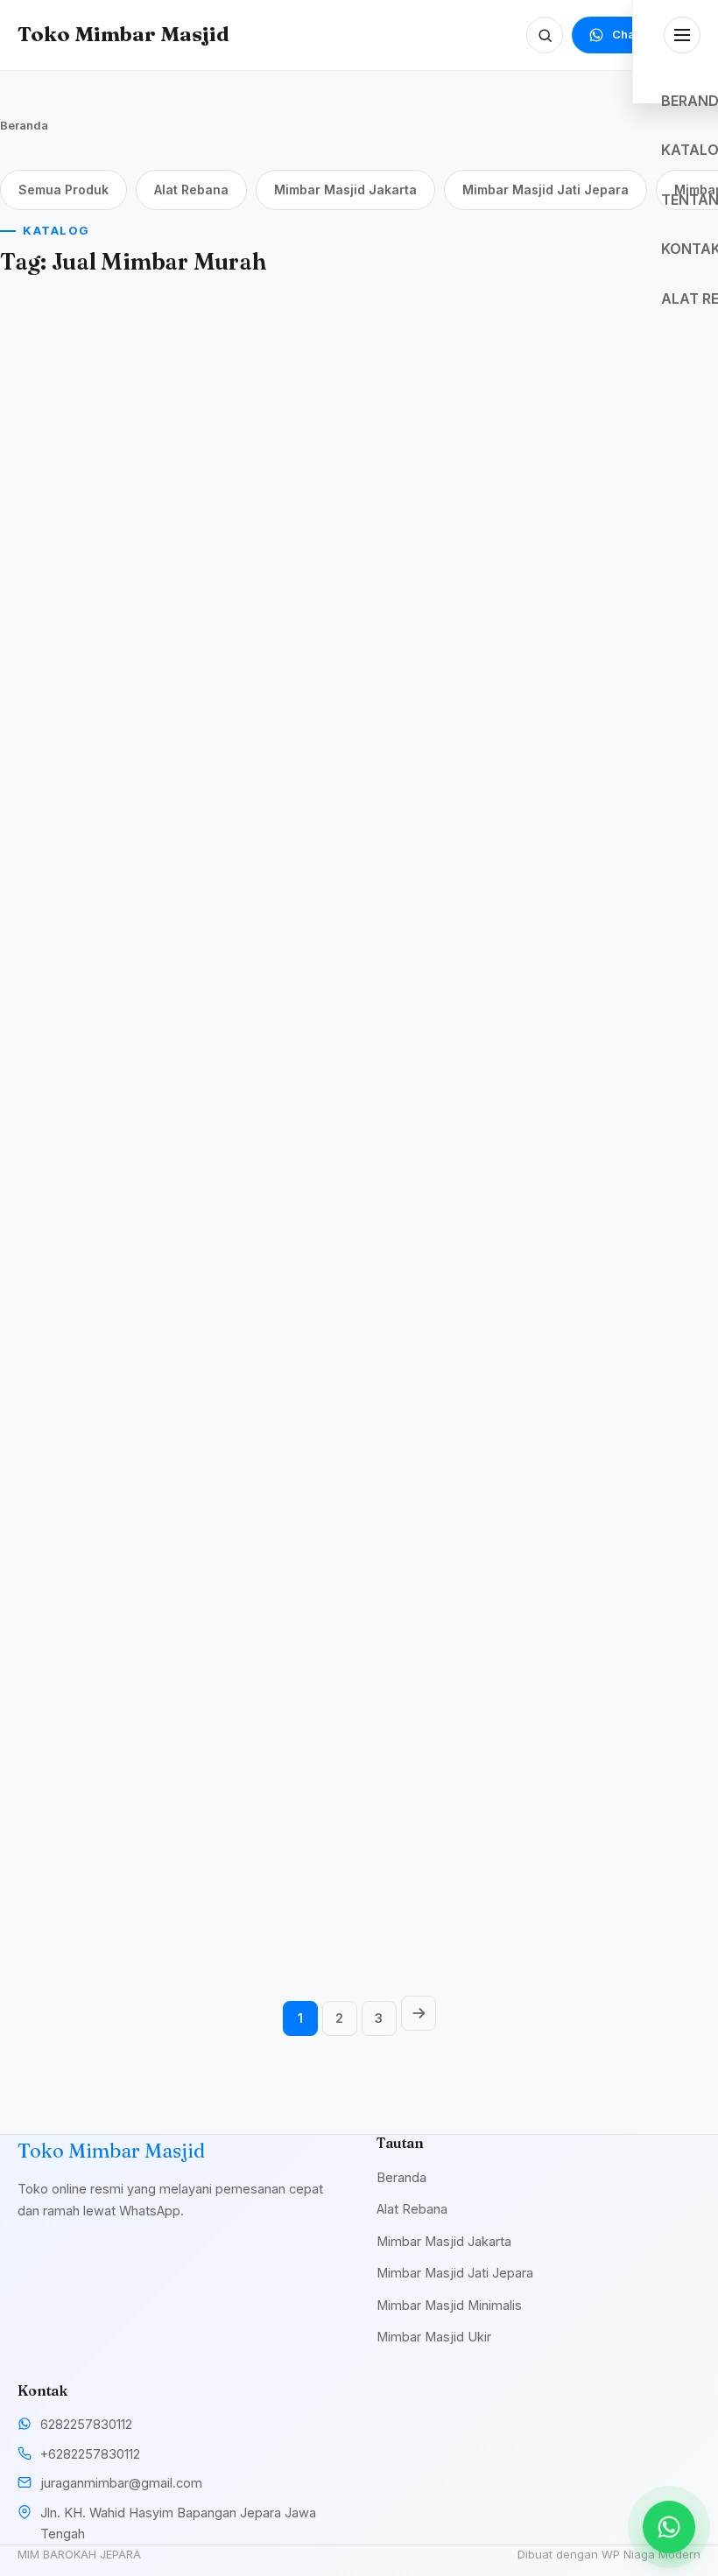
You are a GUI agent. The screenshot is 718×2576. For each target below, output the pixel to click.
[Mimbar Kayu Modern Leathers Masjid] (359, 435)
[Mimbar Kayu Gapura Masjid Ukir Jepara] (606, 849)
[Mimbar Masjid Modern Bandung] (112, 435)
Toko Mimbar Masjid (123, 34)
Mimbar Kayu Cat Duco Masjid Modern (102, 1438)
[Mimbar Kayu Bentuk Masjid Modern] (606, 1270)
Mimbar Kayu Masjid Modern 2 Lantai (93, 1859)
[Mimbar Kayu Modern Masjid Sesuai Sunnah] (606, 1692)
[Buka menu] (682, 35)
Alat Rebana (191, 190)
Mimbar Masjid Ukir (434, 2337)
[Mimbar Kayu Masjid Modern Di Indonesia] (112, 849)
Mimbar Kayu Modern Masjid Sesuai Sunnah (592, 1859)
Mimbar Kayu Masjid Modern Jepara (341, 1859)
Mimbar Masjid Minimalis (449, 2305)
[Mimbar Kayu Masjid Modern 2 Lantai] (112, 1692)
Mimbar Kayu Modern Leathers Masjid (345, 602)
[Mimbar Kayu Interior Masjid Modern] (606, 435)
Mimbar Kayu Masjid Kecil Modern (341, 1438)
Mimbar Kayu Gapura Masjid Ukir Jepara (591, 1016)
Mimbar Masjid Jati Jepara (546, 190)
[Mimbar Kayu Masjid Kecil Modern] (359, 1270)
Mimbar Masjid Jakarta (345, 190)
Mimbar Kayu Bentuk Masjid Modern (589, 1438)
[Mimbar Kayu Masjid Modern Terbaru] (359, 849)
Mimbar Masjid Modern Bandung (102, 602)
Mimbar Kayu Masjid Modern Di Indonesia (93, 1016)
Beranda (24, 125)
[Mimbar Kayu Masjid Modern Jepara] (359, 1692)
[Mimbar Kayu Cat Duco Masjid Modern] (112, 1270)
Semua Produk (63, 190)
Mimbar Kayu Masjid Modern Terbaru (341, 1016)
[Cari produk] (545, 35)
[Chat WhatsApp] (669, 2527)
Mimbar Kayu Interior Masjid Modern (592, 602)
